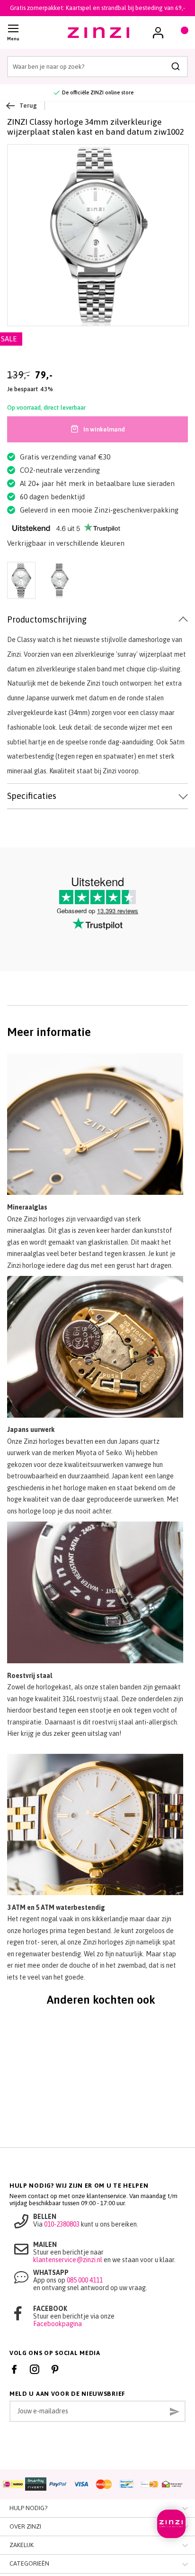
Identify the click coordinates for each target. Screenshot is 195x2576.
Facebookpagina (58, 2324)
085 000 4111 (85, 2280)
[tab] (97, 620)
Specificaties (32, 796)
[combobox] (97, 67)
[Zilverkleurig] (59, 581)
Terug (28, 105)
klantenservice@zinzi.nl (68, 2260)
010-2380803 (62, 2224)
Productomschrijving (47, 619)
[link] (158, 33)
